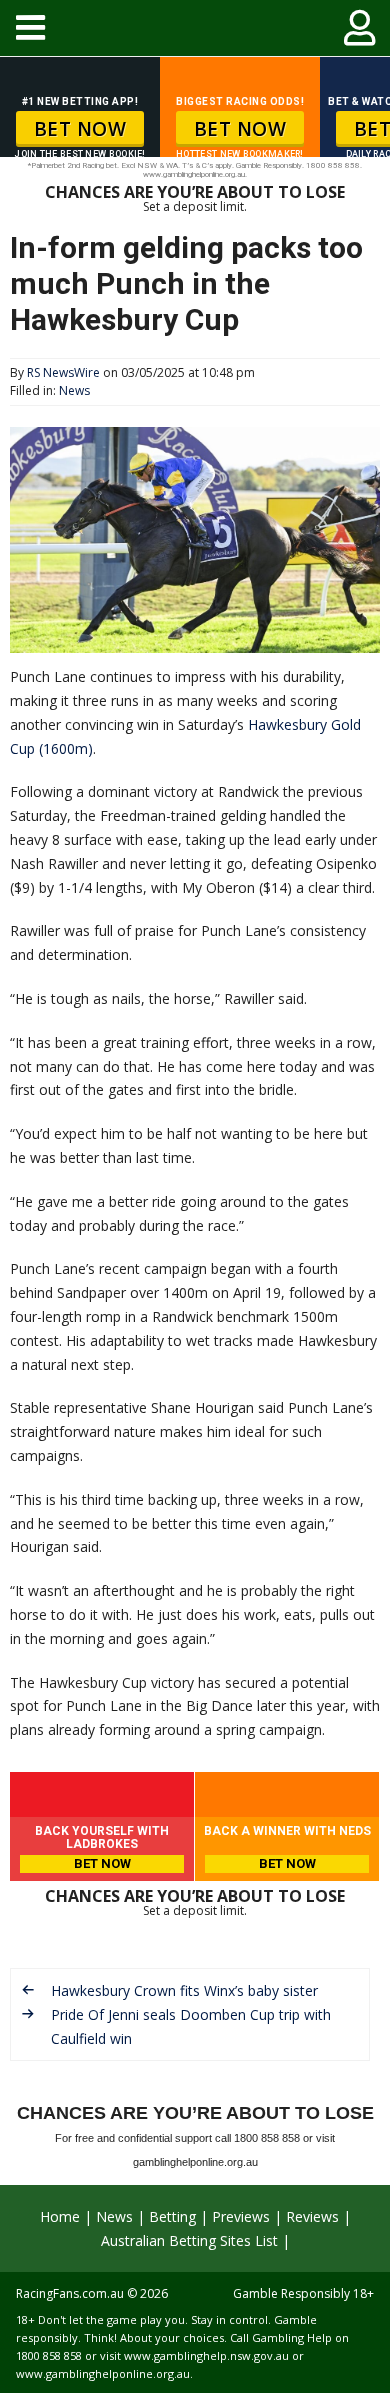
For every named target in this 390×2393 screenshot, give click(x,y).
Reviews (312, 2216)
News (74, 390)
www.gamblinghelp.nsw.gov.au (206, 2355)
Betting (172, 2216)
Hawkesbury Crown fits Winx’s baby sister (184, 1990)
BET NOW (80, 129)
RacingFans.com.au (70, 2293)
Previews (241, 2216)
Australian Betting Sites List (189, 2240)
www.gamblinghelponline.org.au (103, 2373)
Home (60, 2216)
